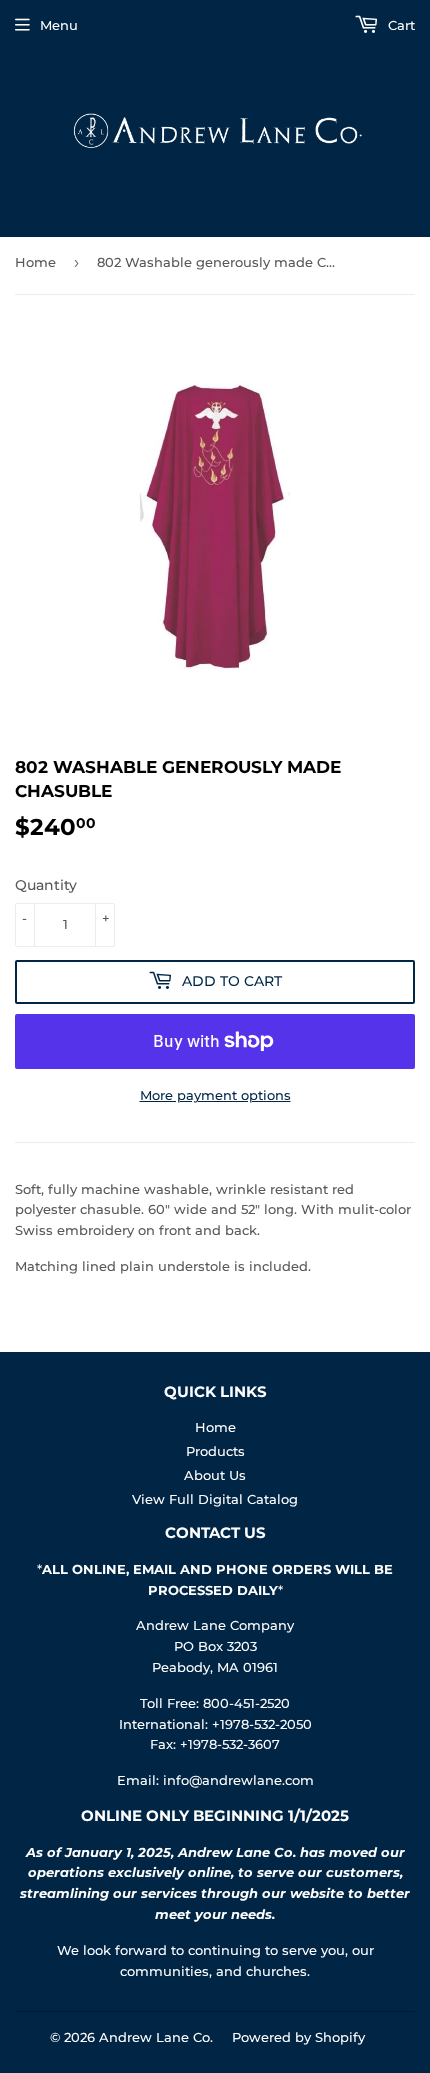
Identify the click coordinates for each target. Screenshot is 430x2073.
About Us (215, 1475)
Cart (399, 25)
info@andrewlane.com (238, 1780)
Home (35, 262)
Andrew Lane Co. (156, 2037)
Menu (59, 25)
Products (215, 1451)
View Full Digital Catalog (215, 1499)
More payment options (215, 1095)
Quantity (46, 885)
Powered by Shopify (298, 2037)
